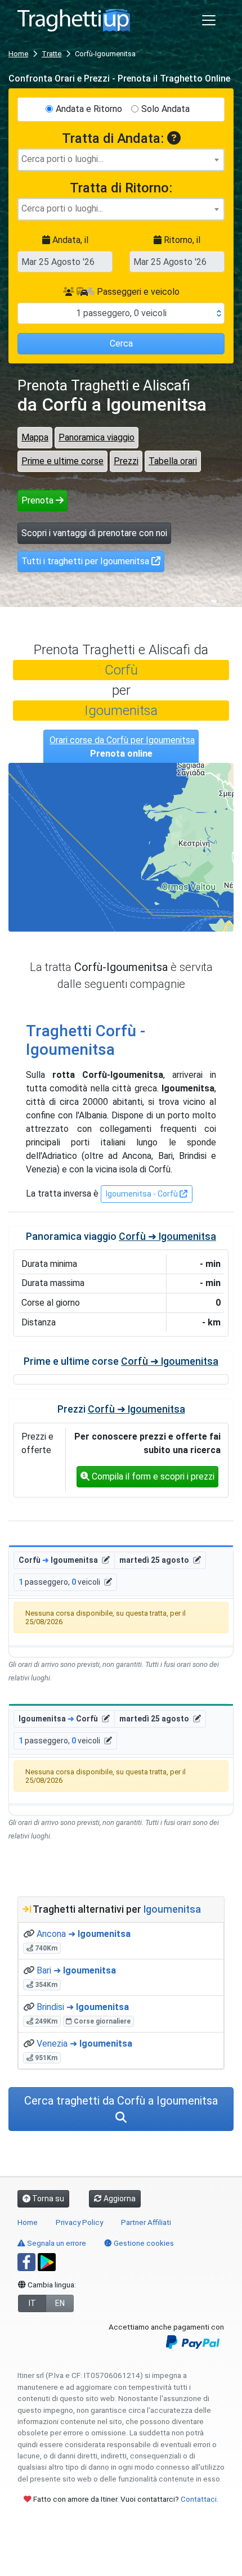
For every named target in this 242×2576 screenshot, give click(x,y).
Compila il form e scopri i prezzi (152, 1476)
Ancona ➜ (84, 1934)
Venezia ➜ (84, 2044)
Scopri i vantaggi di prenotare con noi (94, 533)
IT (32, 2303)
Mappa (35, 437)
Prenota (39, 500)
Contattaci (199, 2499)
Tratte (51, 54)
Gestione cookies (143, 2243)
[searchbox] (121, 159)
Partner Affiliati (146, 2222)
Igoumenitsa (121, 711)
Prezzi (126, 461)
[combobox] (121, 160)
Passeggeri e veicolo (137, 292)
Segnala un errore (56, 2243)
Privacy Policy (79, 2222)
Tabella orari (173, 461)
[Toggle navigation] (209, 20)
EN (60, 2303)
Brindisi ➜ (83, 2007)
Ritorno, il (181, 240)
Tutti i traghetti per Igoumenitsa (86, 561)
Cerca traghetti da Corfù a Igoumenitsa (121, 2101)
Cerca (121, 343)
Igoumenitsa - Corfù (143, 1194)
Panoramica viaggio (97, 437)
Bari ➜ (76, 1970)
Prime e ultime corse (62, 461)
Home (18, 54)
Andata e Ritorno (89, 109)
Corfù (121, 670)
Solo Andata (165, 109)
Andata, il (69, 240)
